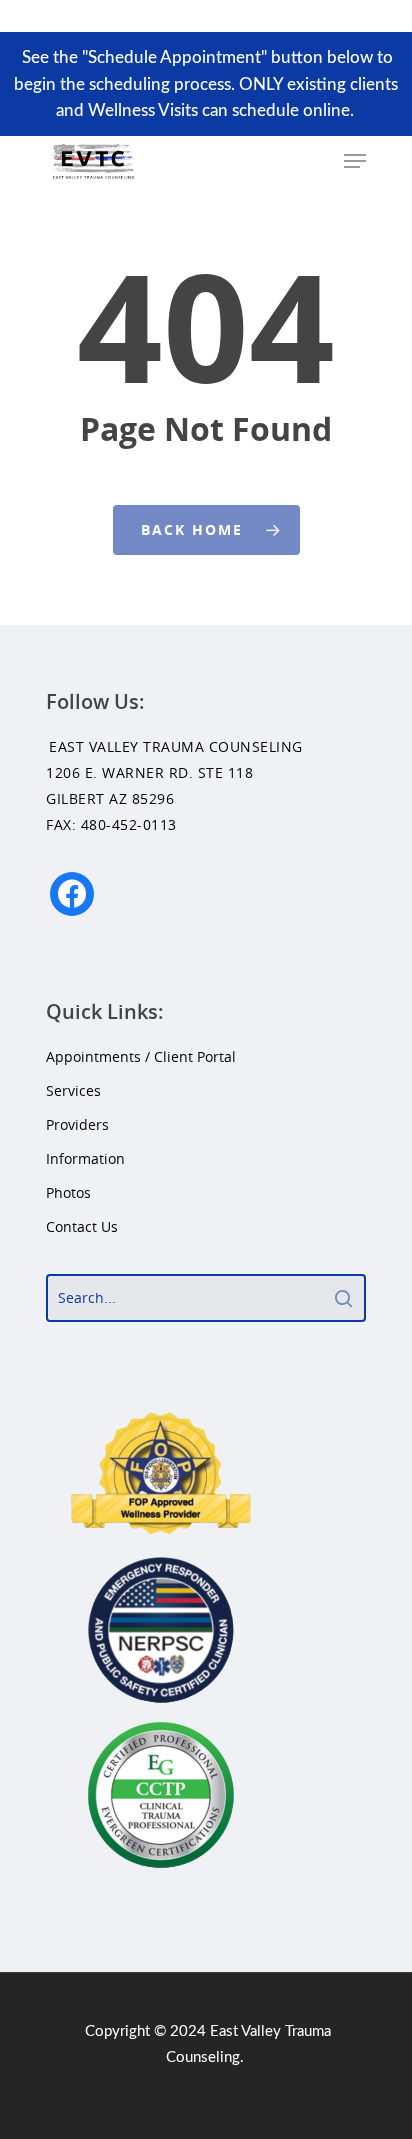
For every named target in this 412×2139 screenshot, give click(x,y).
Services (73, 1090)
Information (85, 1158)
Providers (77, 1124)
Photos (68, 1192)
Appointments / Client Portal (141, 1056)
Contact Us (82, 1226)
